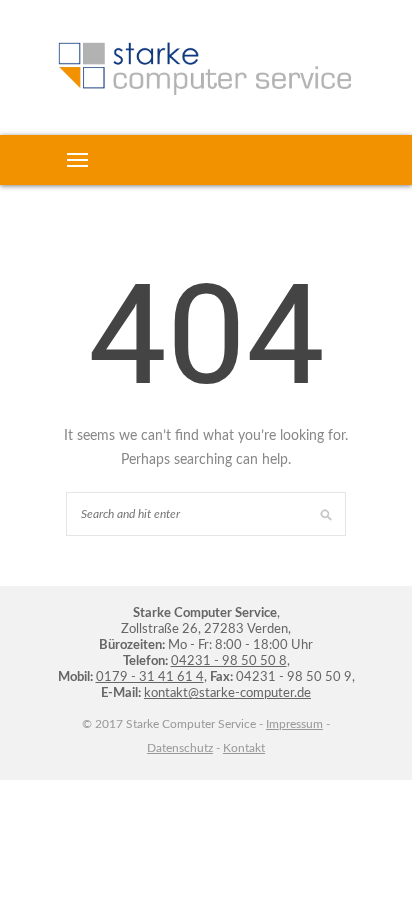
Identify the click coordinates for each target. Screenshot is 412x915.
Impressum (294, 724)
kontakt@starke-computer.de (227, 693)
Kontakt (244, 748)
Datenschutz (180, 748)
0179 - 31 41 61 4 (150, 677)
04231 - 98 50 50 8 (229, 661)
